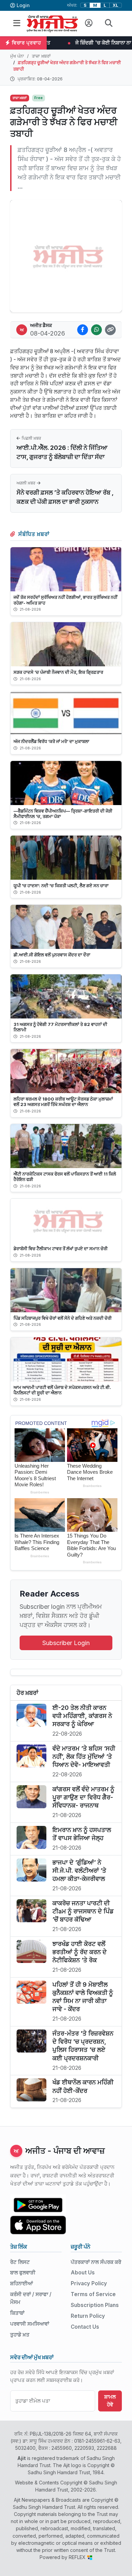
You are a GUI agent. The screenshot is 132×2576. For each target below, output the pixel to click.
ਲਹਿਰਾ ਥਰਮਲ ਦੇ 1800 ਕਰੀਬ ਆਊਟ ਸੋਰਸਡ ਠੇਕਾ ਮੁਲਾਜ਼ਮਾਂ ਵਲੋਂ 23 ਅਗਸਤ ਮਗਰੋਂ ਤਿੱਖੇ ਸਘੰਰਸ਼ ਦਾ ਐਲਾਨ (63, 1102)
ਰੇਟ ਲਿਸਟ (20, 2262)
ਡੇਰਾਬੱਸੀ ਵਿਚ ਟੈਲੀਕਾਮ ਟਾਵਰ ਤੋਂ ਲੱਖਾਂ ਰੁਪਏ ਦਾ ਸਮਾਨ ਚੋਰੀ (61, 1248)
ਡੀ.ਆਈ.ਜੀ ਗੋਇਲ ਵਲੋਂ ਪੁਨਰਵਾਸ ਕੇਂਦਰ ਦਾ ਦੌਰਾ (52, 955)
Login (23, 5)
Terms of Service (93, 2294)
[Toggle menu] (17, 23)
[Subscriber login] (89, 23)
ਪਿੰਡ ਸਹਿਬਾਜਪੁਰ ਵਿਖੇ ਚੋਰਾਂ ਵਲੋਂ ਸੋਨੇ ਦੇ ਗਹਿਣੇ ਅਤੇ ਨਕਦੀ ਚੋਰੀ (63, 1318)
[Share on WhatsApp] (96, 330)
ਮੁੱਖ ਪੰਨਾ (17, 56)
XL (116, 5)
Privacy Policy (89, 2283)
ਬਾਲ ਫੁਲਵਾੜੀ (23, 2273)
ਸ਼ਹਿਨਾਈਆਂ (21, 2283)
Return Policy (88, 2316)
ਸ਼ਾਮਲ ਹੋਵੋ (110, 2401)
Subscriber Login (66, 1643)
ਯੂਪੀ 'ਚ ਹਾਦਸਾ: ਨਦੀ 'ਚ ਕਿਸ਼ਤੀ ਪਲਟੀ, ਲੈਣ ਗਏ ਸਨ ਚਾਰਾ (61, 885)
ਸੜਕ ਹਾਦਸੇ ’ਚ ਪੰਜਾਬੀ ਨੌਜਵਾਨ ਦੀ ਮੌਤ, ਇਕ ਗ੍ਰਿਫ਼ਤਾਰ (58, 672)
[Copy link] (110, 330)
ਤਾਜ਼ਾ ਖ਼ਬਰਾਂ (41, 56)
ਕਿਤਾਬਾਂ (17, 2313)
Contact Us (85, 2327)
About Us (83, 2273)
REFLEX (78, 2557)
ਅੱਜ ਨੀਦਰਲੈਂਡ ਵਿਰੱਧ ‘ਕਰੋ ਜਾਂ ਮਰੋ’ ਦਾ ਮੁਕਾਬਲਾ (51, 741)
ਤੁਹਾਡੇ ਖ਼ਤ (20, 2335)
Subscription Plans (95, 2305)
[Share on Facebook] (83, 330)
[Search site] (109, 23)
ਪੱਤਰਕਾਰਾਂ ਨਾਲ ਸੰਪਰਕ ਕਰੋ (96, 2262)
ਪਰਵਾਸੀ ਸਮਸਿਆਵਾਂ (30, 2324)
